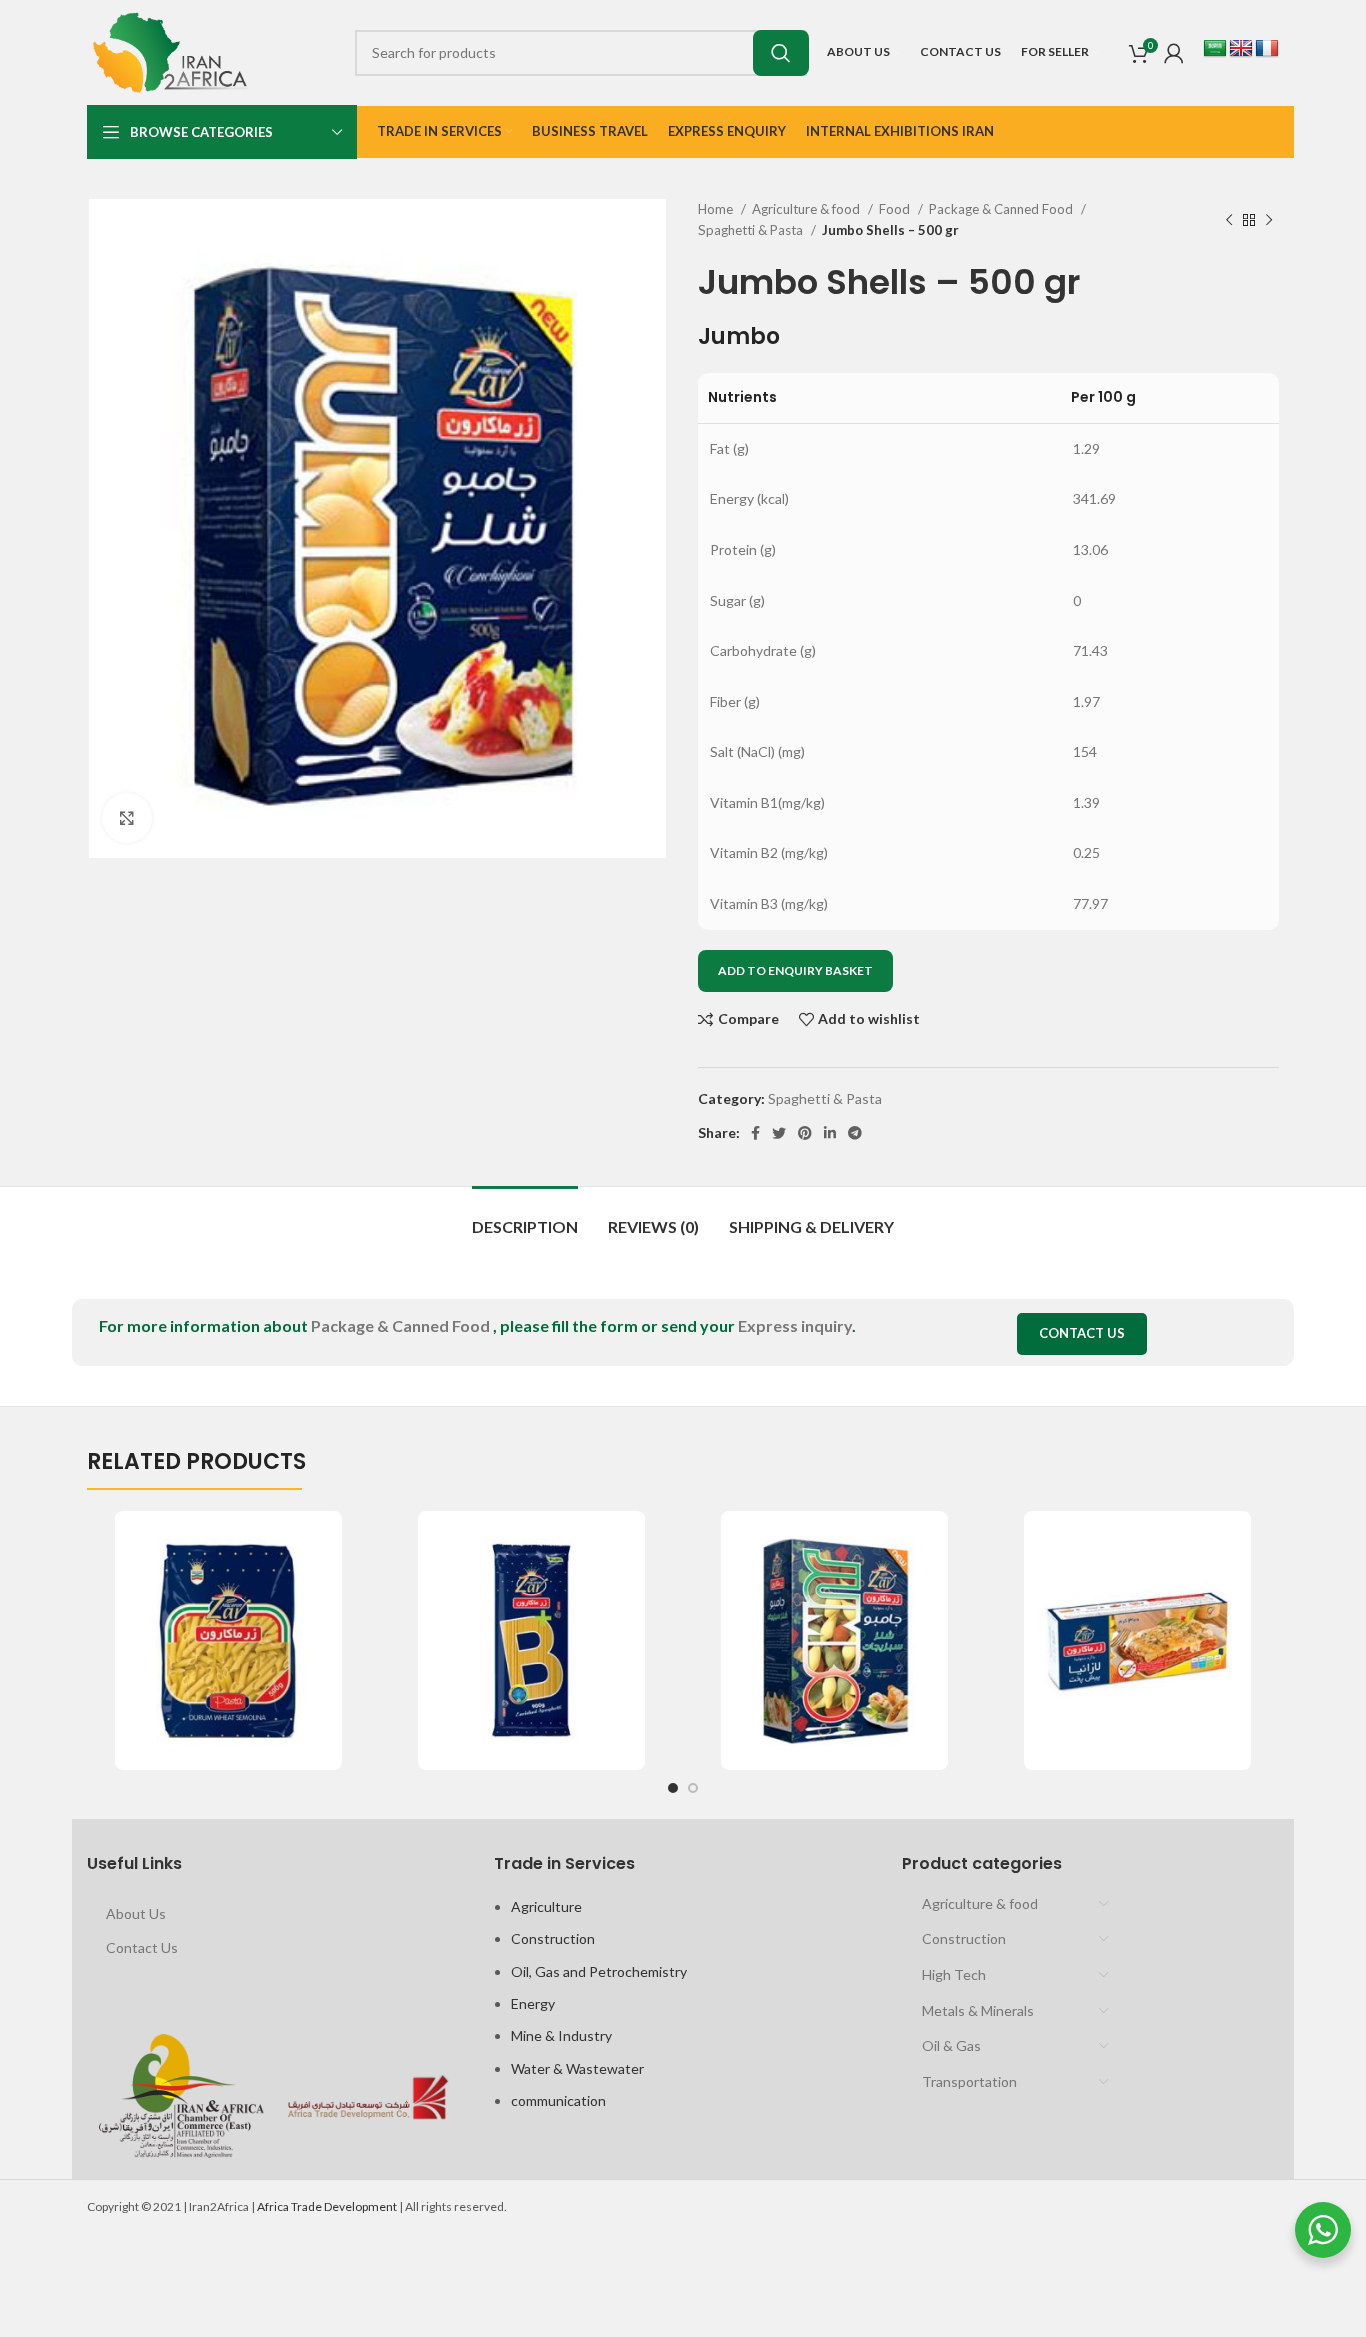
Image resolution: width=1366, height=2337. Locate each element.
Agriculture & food (807, 209)
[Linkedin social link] (830, 1133)
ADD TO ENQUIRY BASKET (795, 970)
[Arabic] (1215, 49)
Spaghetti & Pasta (752, 230)
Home (717, 209)
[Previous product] (1229, 220)
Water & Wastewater (577, 2068)
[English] (1241, 49)
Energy (533, 2003)
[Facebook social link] (755, 1133)
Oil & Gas (951, 2045)
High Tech (954, 1974)
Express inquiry (795, 1325)
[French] (1267, 49)
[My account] (1174, 53)
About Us (136, 1913)
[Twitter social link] (779, 1133)
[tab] (525, 1216)
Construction (553, 1938)
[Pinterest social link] (805, 1133)
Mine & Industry (561, 2035)
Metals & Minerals (978, 2010)
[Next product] (1269, 220)
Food (896, 209)
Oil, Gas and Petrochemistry (599, 1971)
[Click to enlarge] (127, 818)
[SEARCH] (781, 53)
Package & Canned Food (1002, 209)
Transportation (969, 2081)
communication (558, 2100)
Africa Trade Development (327, 2206)
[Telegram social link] (855, 1133)
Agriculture (546, 1906)
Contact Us (1082, 1333)
